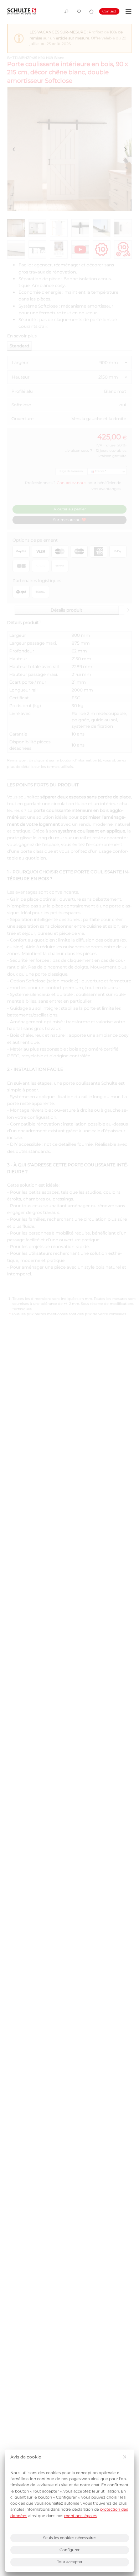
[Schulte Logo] (22, 12)
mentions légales (81, 2516)
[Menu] (127, 12)
